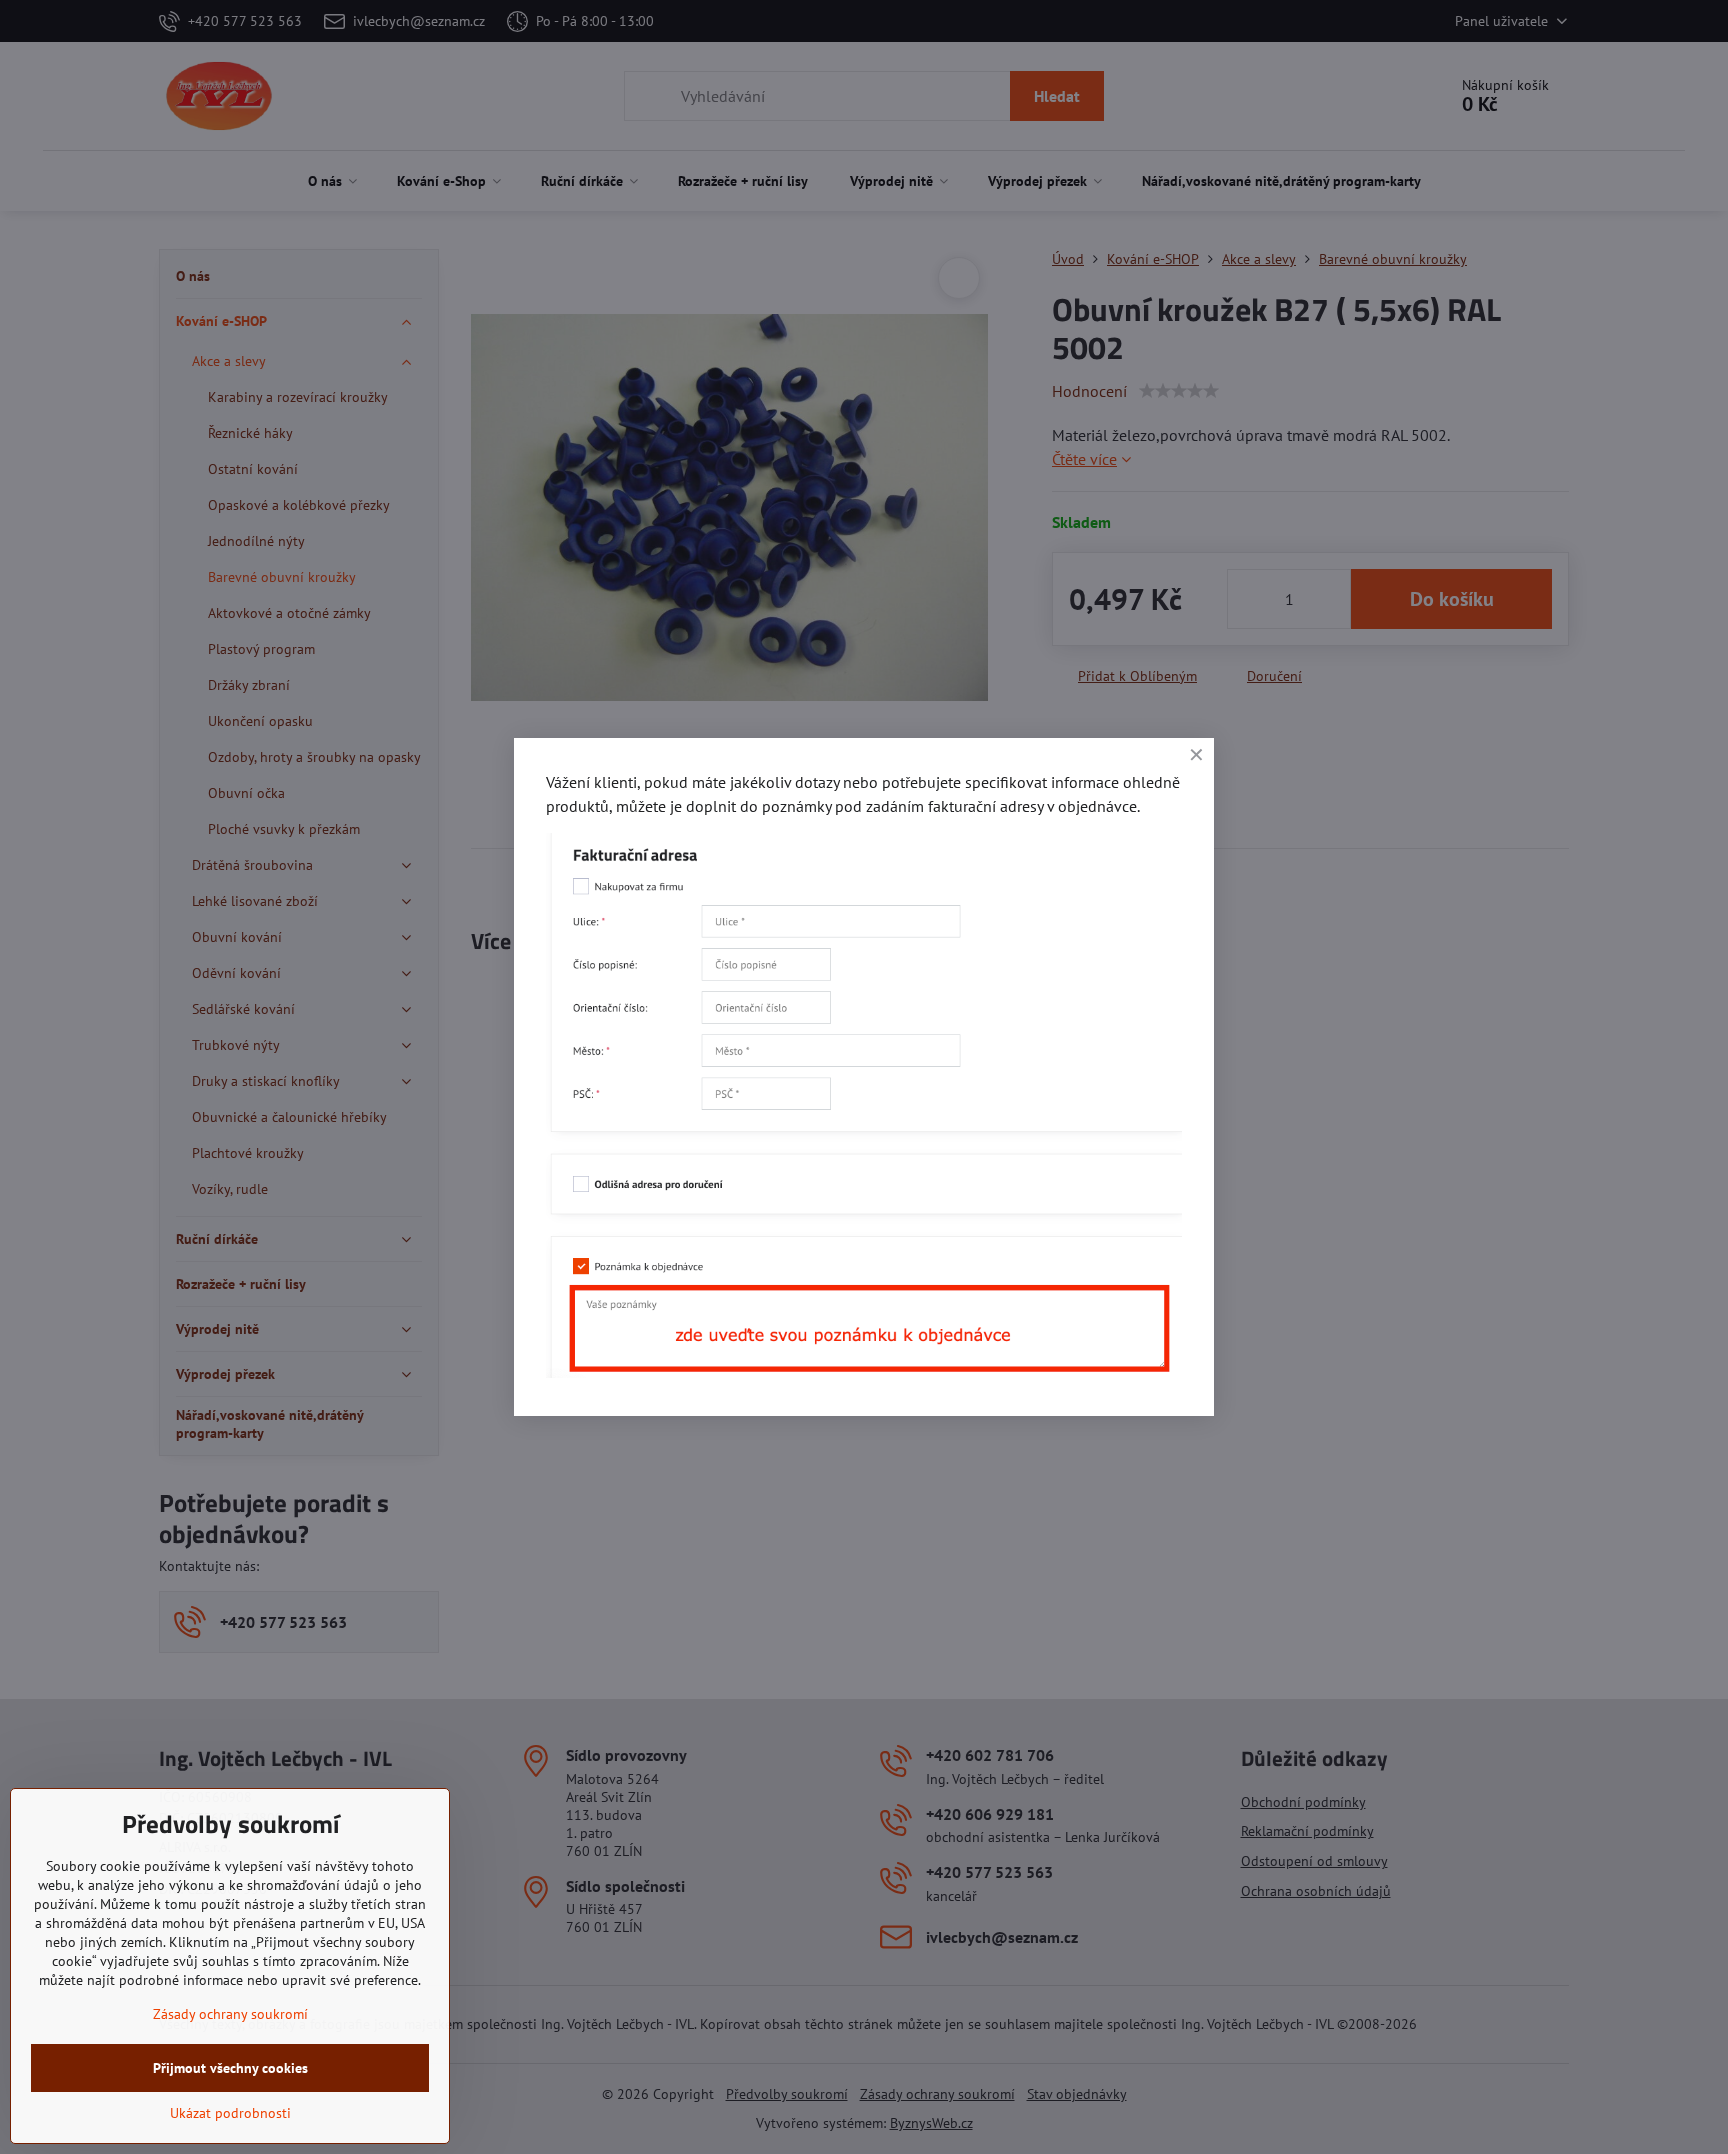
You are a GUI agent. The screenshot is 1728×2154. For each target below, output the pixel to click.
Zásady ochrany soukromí (230, 2014)
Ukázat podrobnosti (230, 2113)
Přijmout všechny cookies (230, 2068)
